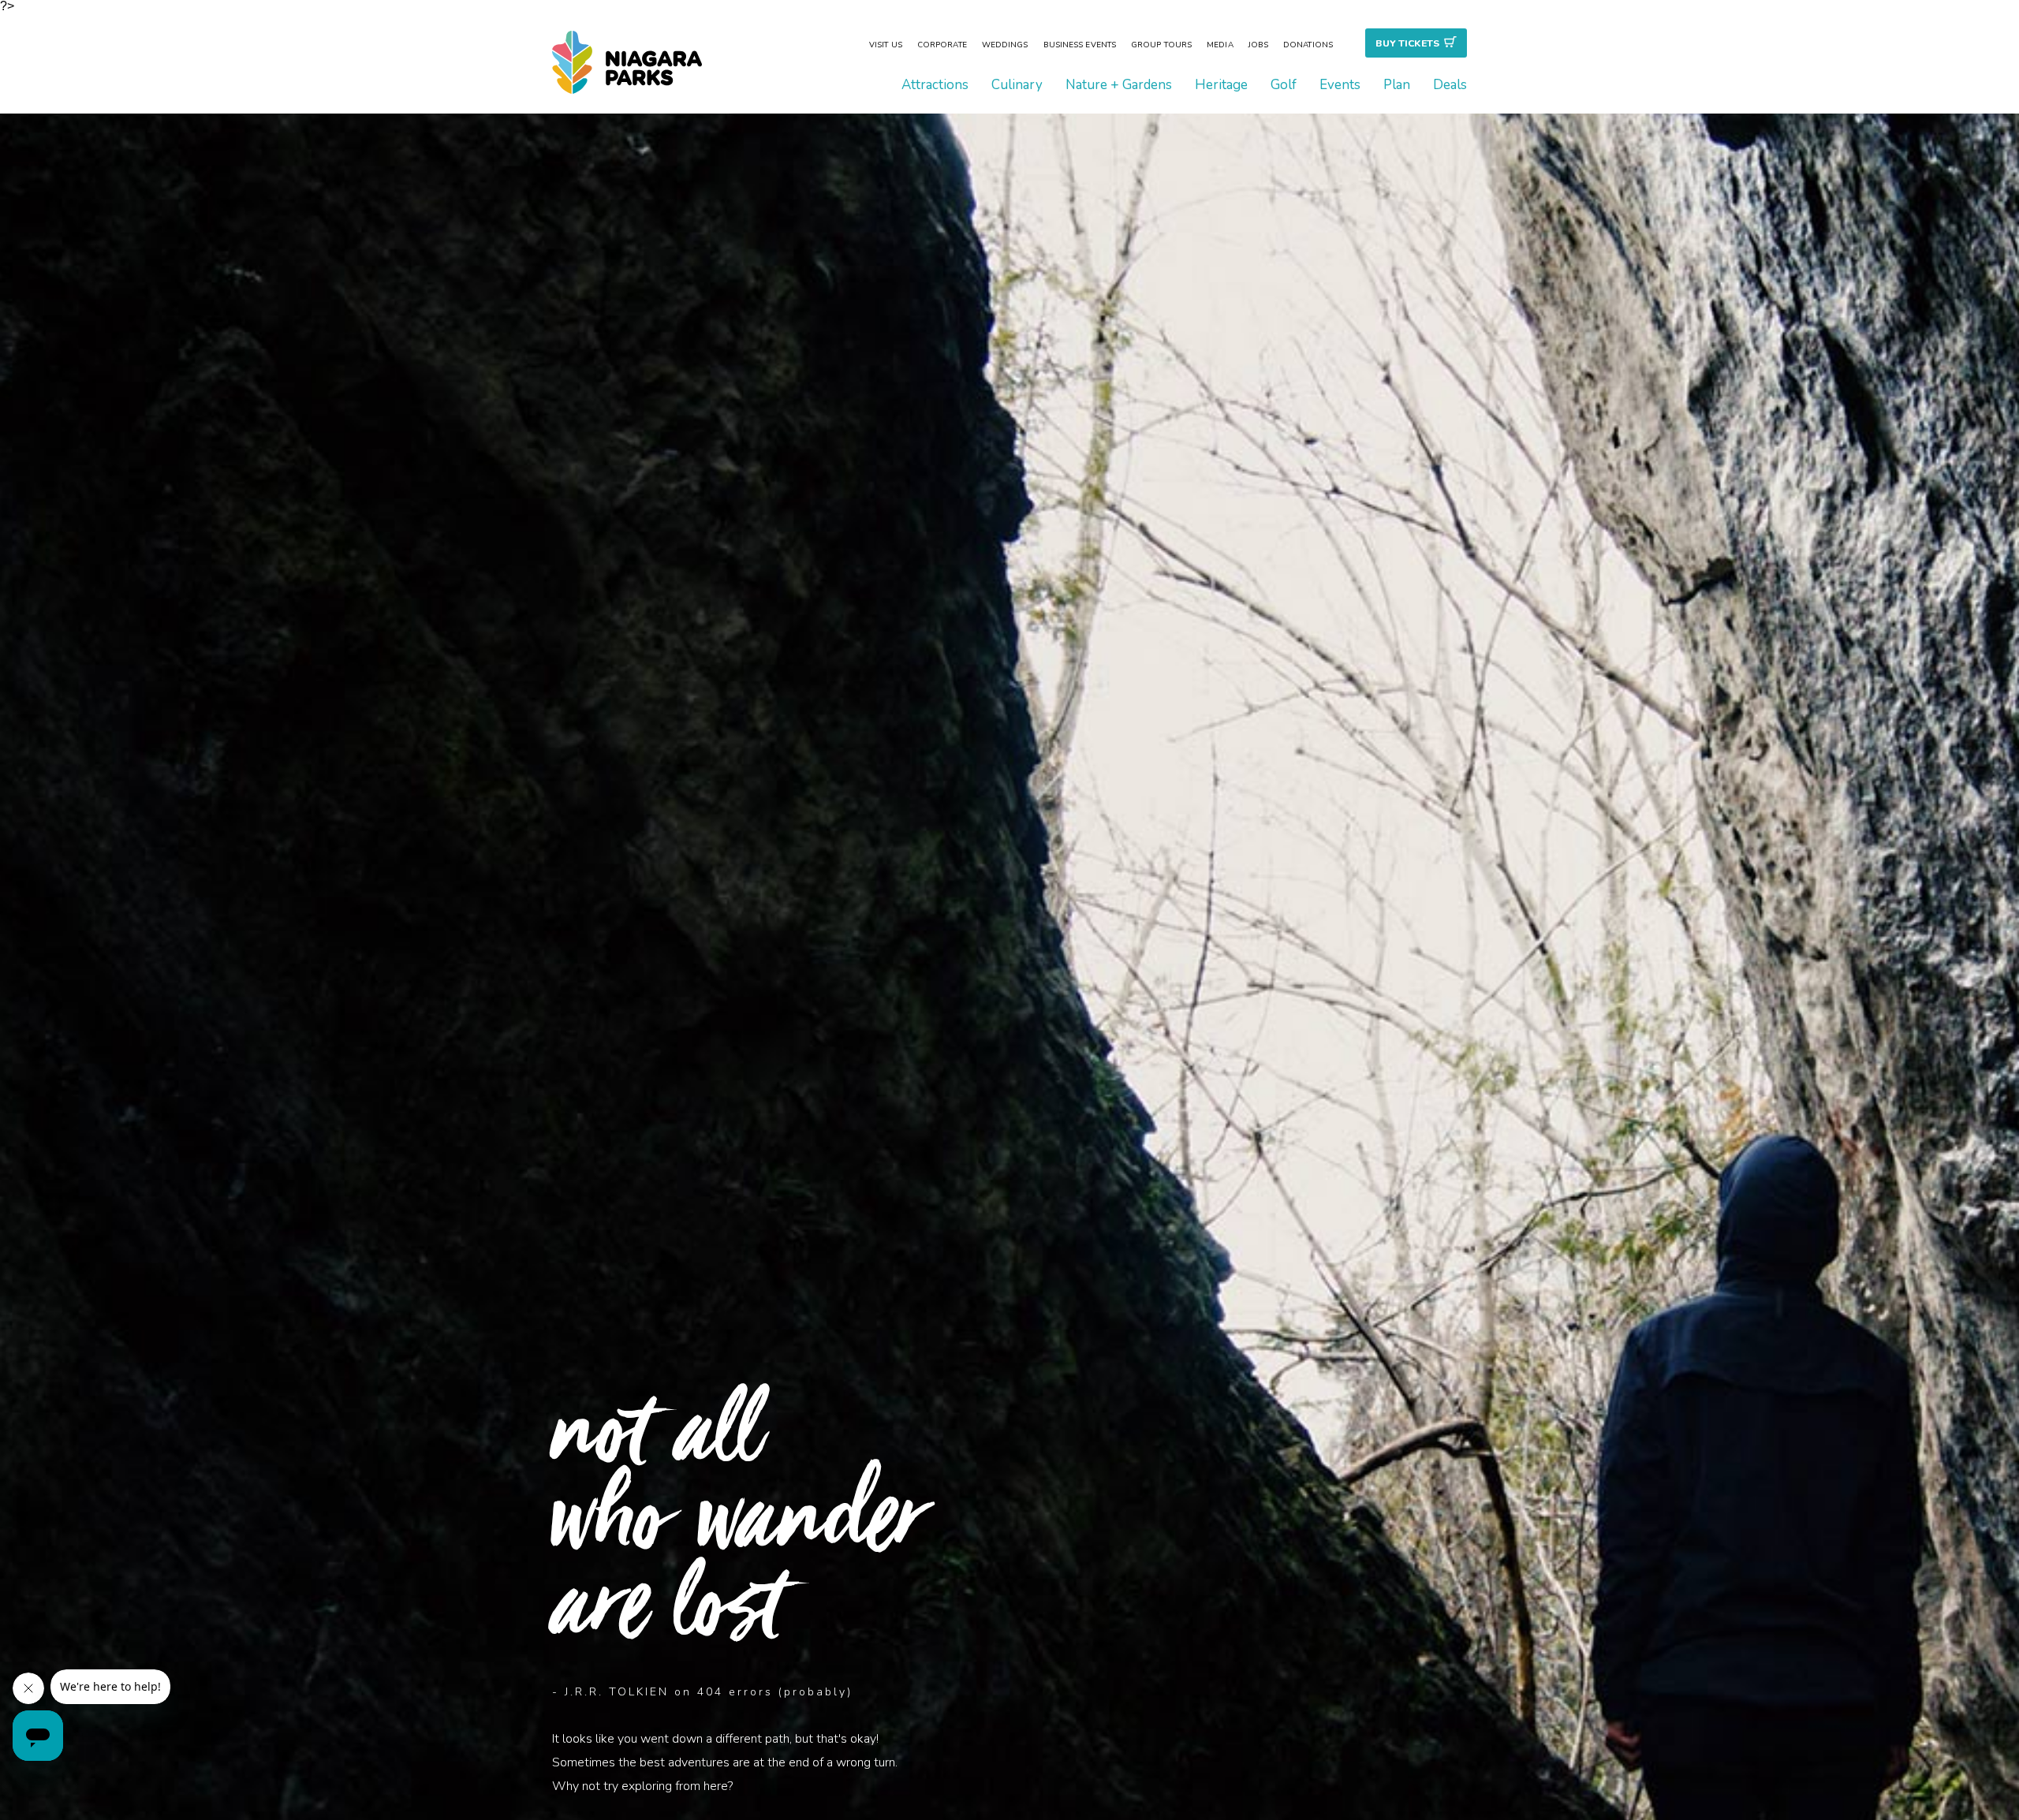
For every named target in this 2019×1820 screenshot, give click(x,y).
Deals (1450, 85)
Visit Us (886, 45)
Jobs (1258, 45)
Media (1220, 45)
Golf (1284, 85)
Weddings (1005, 45)
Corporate (942, 45)
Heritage (1221, 85)
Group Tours (1161, 45)
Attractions (935, 85)
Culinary (1017, 85)
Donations (1308, 45)
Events (1340, 85)
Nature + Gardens (1119, 85)
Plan (1397, 85)
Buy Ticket (1407, 43)
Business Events (1080, 45)
